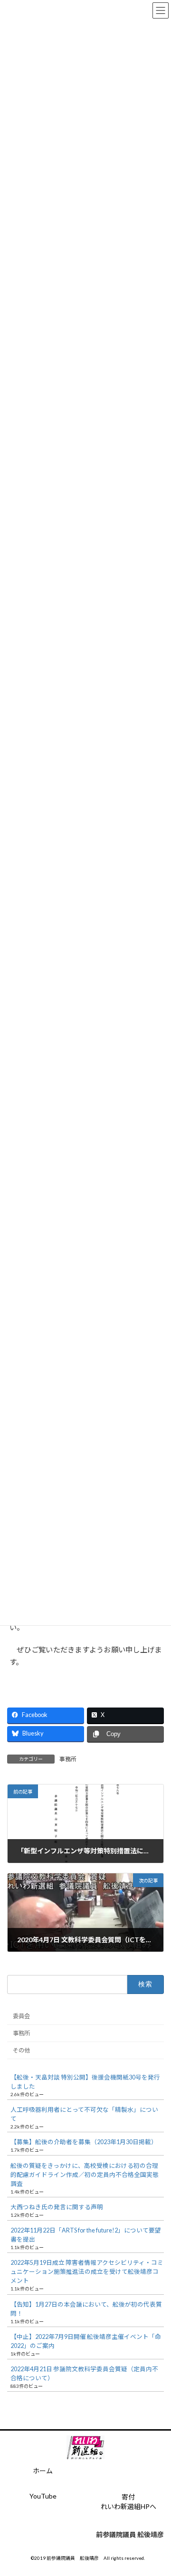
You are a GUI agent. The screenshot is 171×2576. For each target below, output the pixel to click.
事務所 (68, 1759)
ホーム (43, 2471)
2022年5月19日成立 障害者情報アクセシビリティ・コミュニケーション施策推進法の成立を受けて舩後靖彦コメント (87, 2272)
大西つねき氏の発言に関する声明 (57, 2207)
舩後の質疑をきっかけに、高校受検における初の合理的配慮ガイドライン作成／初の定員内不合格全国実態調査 (85, 2174)
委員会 (21, 2016)
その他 (21, 2050)
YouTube (43, 2496)
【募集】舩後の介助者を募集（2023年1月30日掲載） (84, 2142)
